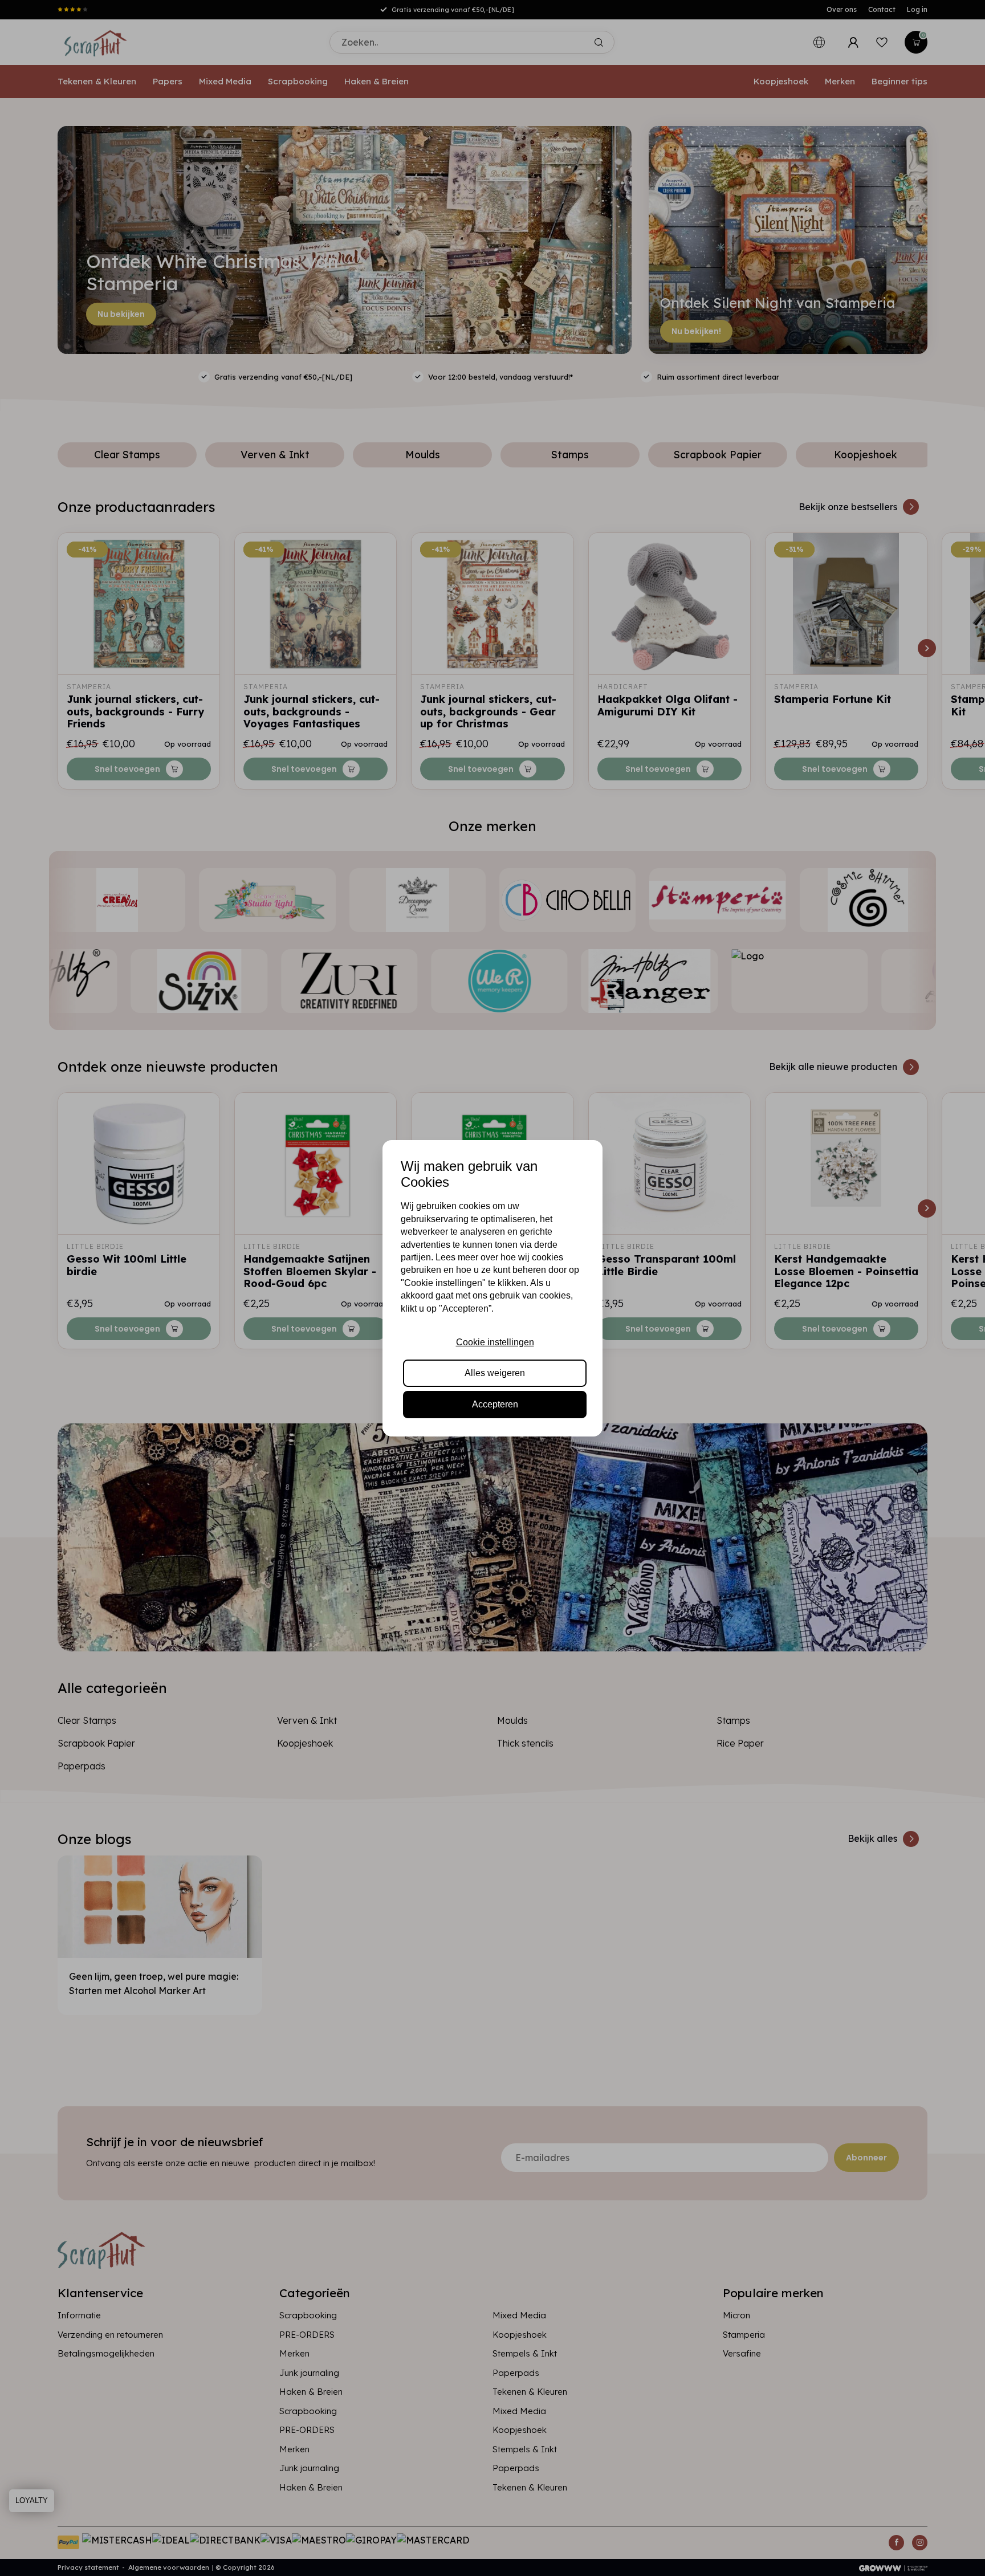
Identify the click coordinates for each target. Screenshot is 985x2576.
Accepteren (495, 1404)
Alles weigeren (495, 1373)
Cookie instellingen (495, 1342)
